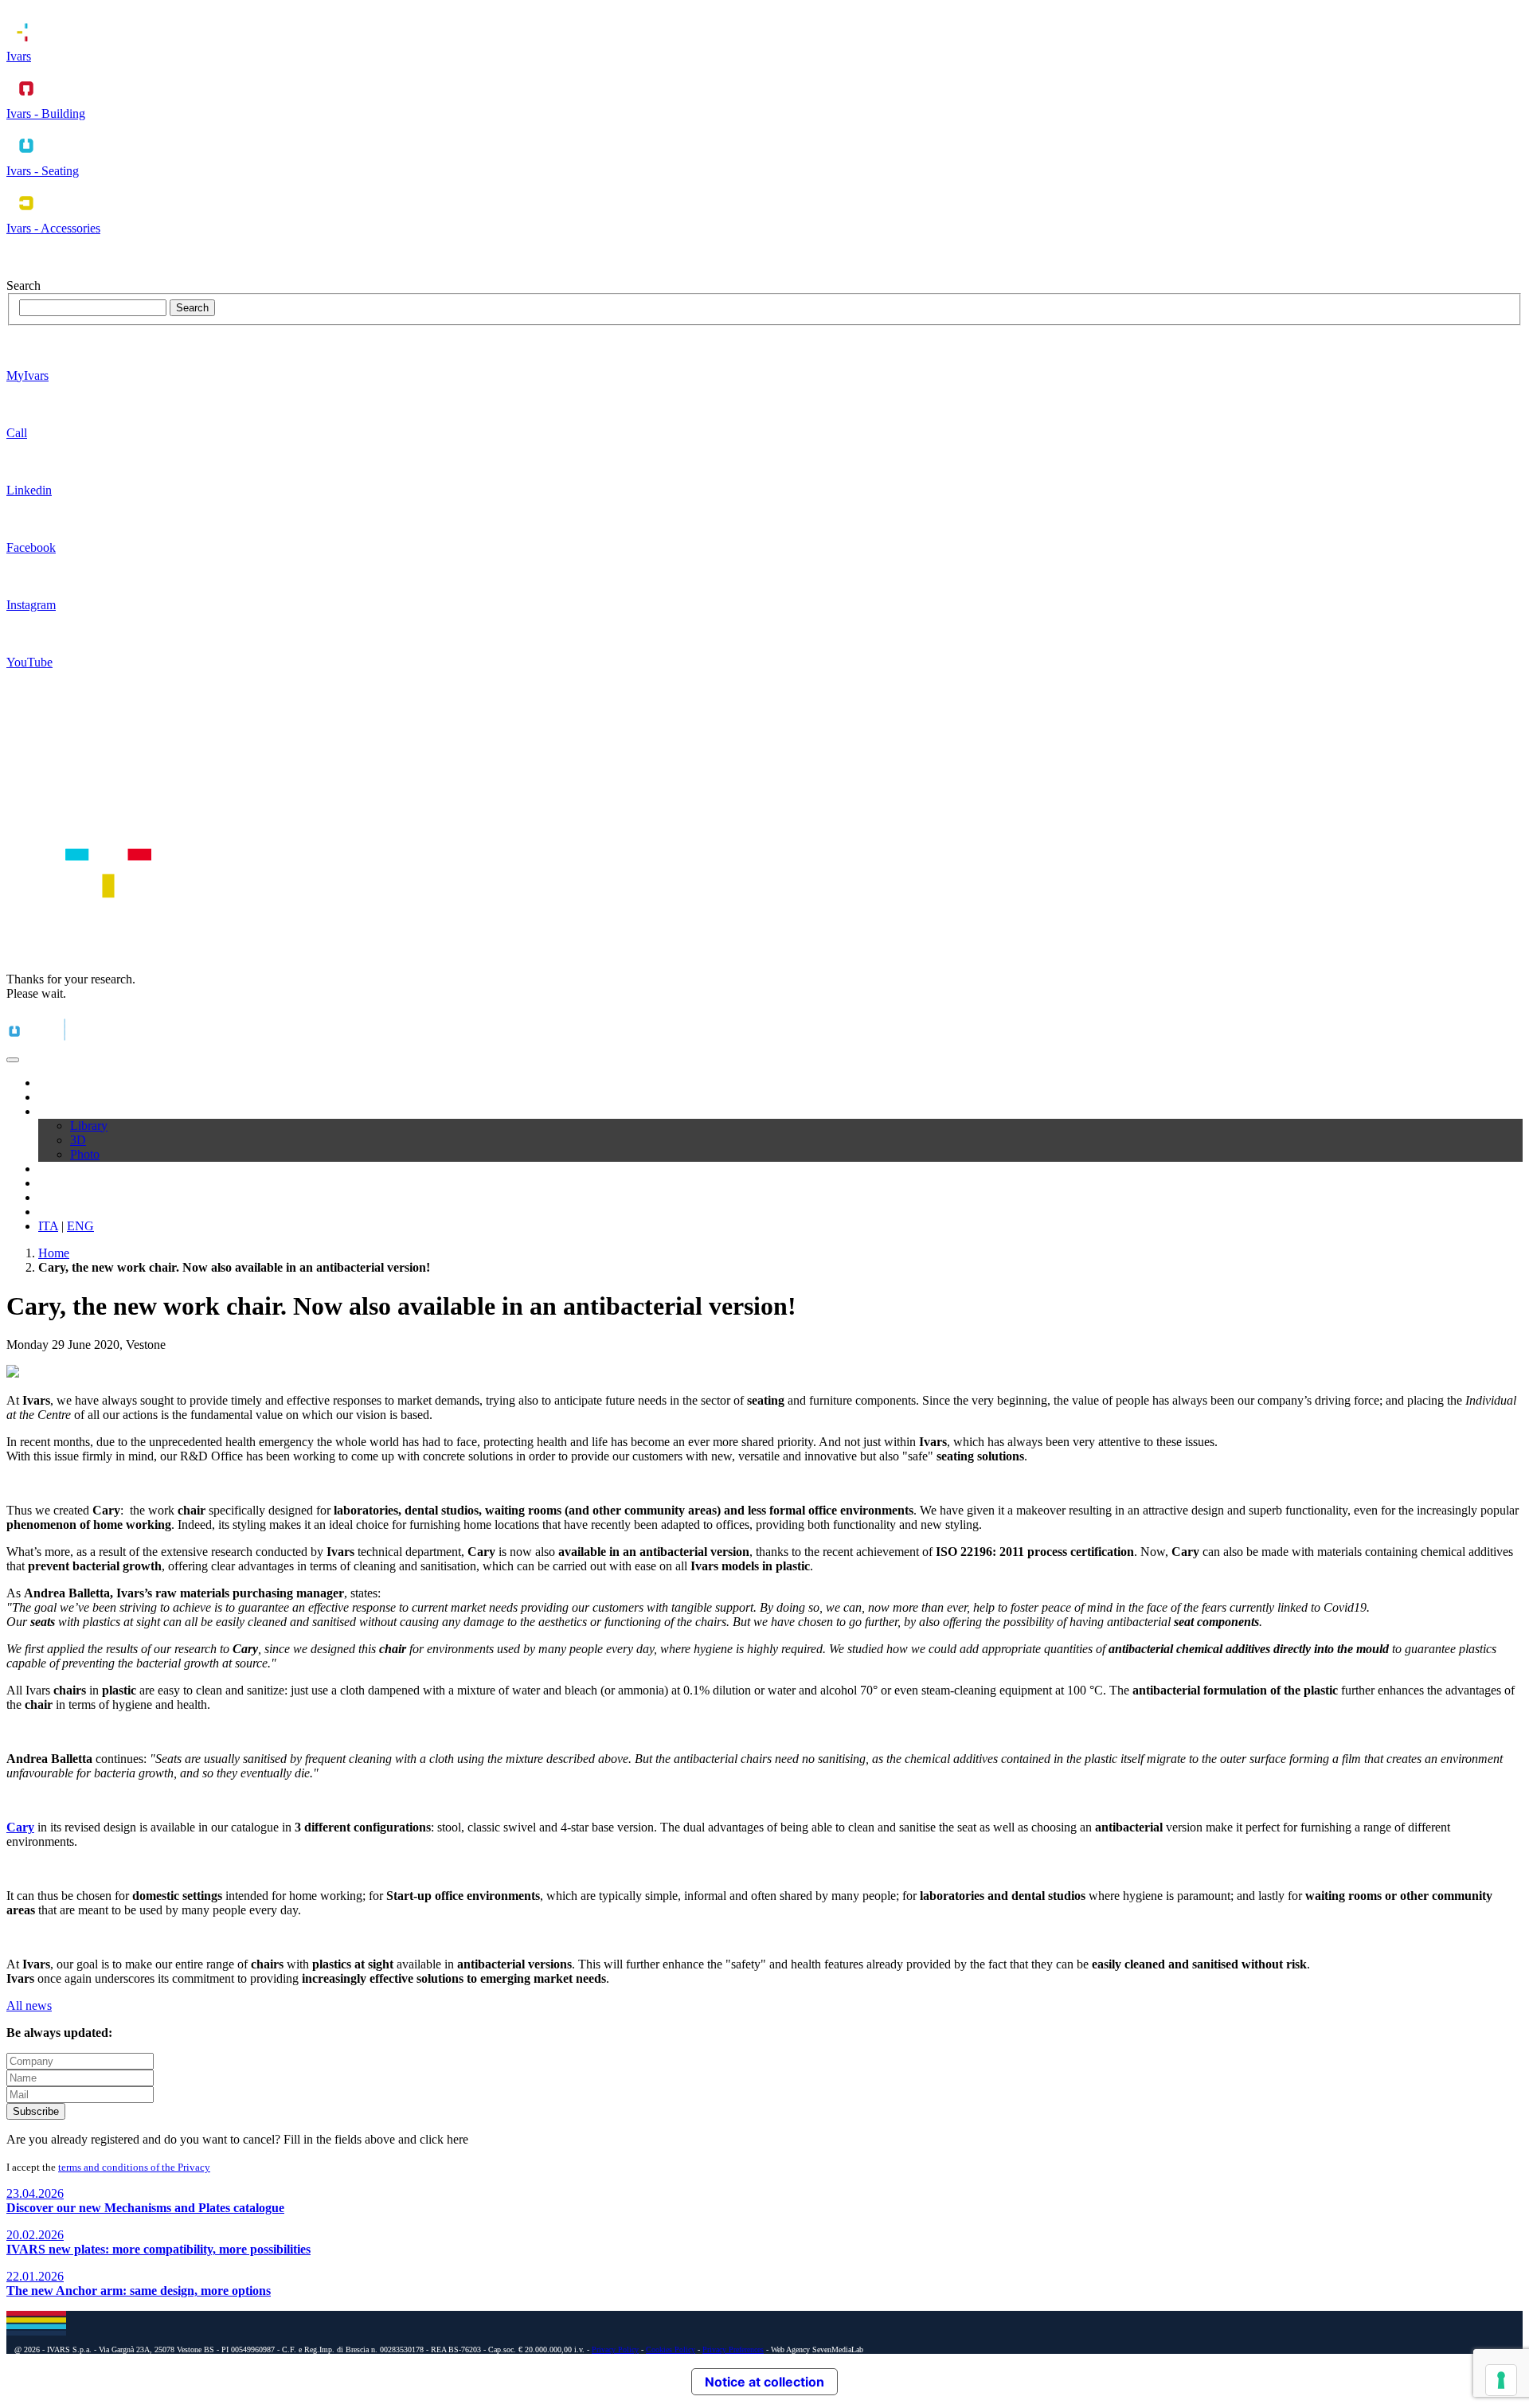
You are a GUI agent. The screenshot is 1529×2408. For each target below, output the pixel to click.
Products (60, 1097)
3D (78, 1140)
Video (53, 1169)
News (53, 1197)
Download (65, 1111)
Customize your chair (92, 1183)
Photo (85, 1154)
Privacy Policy (615, 2349)
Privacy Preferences (733, 2349)
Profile (55, 1083)
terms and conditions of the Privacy (134, 2167)
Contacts (60, 1212)
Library (89, 1126)
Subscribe (36, 2111)
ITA (48, 1226)
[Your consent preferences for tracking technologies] (1501, 2380)
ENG (80, 1226)
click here (444, 2139)
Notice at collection (764, 2382)
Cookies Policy (671, 2349)
